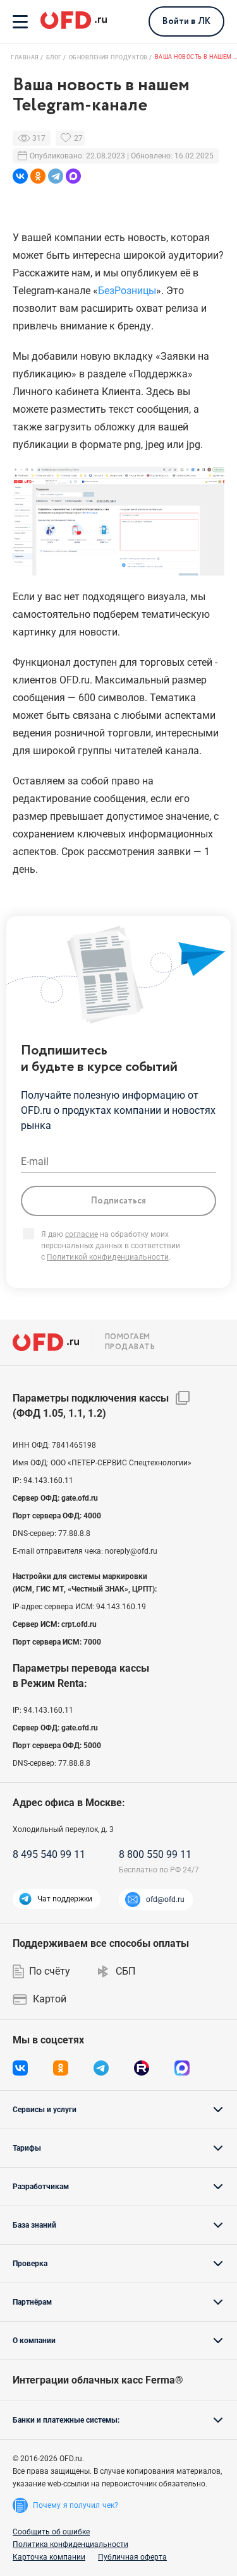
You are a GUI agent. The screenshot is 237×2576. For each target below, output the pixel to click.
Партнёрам (32, 2302)
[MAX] (73, 176)
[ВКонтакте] (20, 176)
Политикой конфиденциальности (108, 1257)
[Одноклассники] (38, 176)
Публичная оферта (132, 2557)
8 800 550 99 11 (155, 1854)
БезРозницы (127, 291)
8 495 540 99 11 (49, 1854)
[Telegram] (56, 176)
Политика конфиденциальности (70, 2544)
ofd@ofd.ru (165, 1900)
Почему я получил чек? (76, 2505)
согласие (82, 1234)
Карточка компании (49, 2557)
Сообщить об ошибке (51, 2532)
